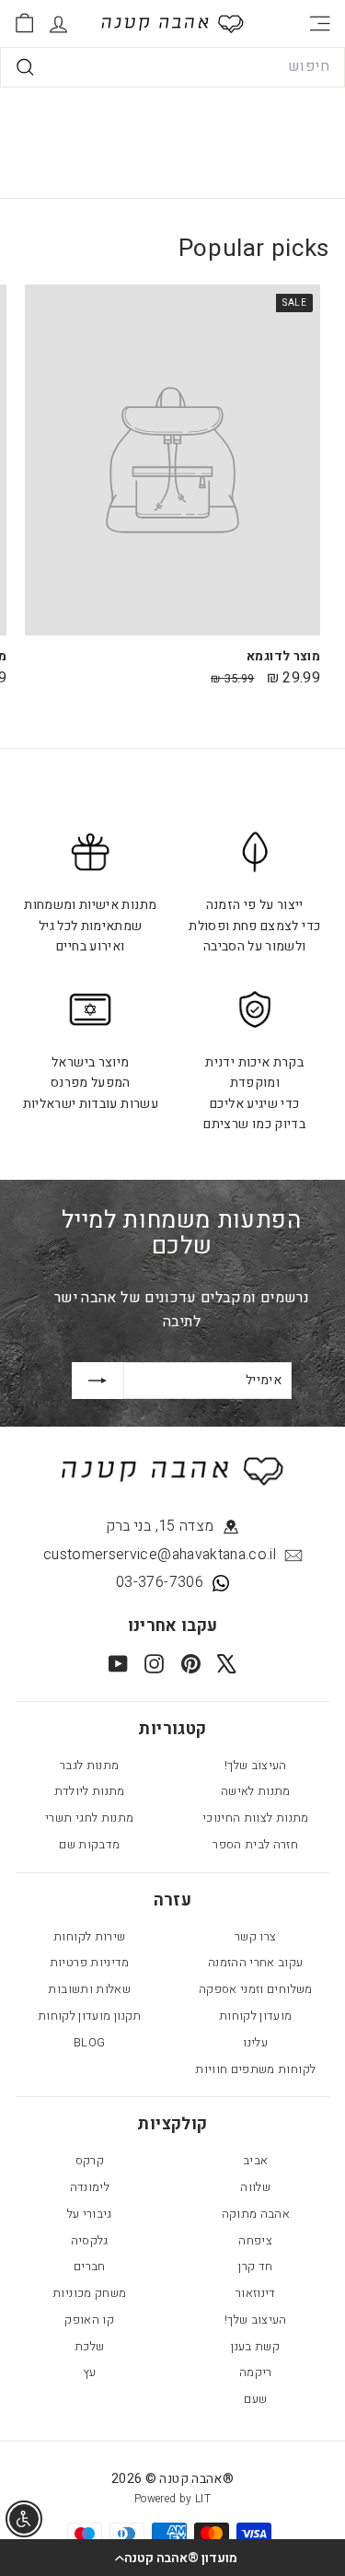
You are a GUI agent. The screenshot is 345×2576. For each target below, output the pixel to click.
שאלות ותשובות (89, 1989)
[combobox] (172, 67)
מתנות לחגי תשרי (89, 1818)
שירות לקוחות (89, 1936)
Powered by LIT (172, 2499)
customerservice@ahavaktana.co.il (160, 1555)
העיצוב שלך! (256, 1765)
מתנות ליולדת (90, 1791)
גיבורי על (90, 2214)
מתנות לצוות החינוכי (256, 1818)
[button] (172, 2558)
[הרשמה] (98, 1381)
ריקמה (256, 2372)
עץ (90, 2372)
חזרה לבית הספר (255, 1844)
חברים (90, 2266)
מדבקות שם (89, 1844)
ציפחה (255, 2240)
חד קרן (255, 2266)
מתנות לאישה (256, 1791)
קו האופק (89, 2320)
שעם (255, 2399)
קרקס (90, 2160)
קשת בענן (255, 2346)
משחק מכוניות (89, 2293)
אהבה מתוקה (256, 2214)
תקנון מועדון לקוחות (90, 2016)
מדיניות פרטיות (90, 1962)
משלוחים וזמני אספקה (256, 1989)
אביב (255, 2160)
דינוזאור (256, 2293)
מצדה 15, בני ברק (160, 1526)
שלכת (89, 2346)
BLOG (89, 2042)
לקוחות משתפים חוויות (255, 2069)
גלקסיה (90, 2240)
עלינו (255, 2042)
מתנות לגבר (90, 1765)
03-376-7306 (160, 1582)
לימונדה (90, 2187)
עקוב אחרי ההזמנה (256, 1962)
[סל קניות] (24, 23)
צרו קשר (255, 1936)
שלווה (255, 2187)
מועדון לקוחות (256, 2016)
